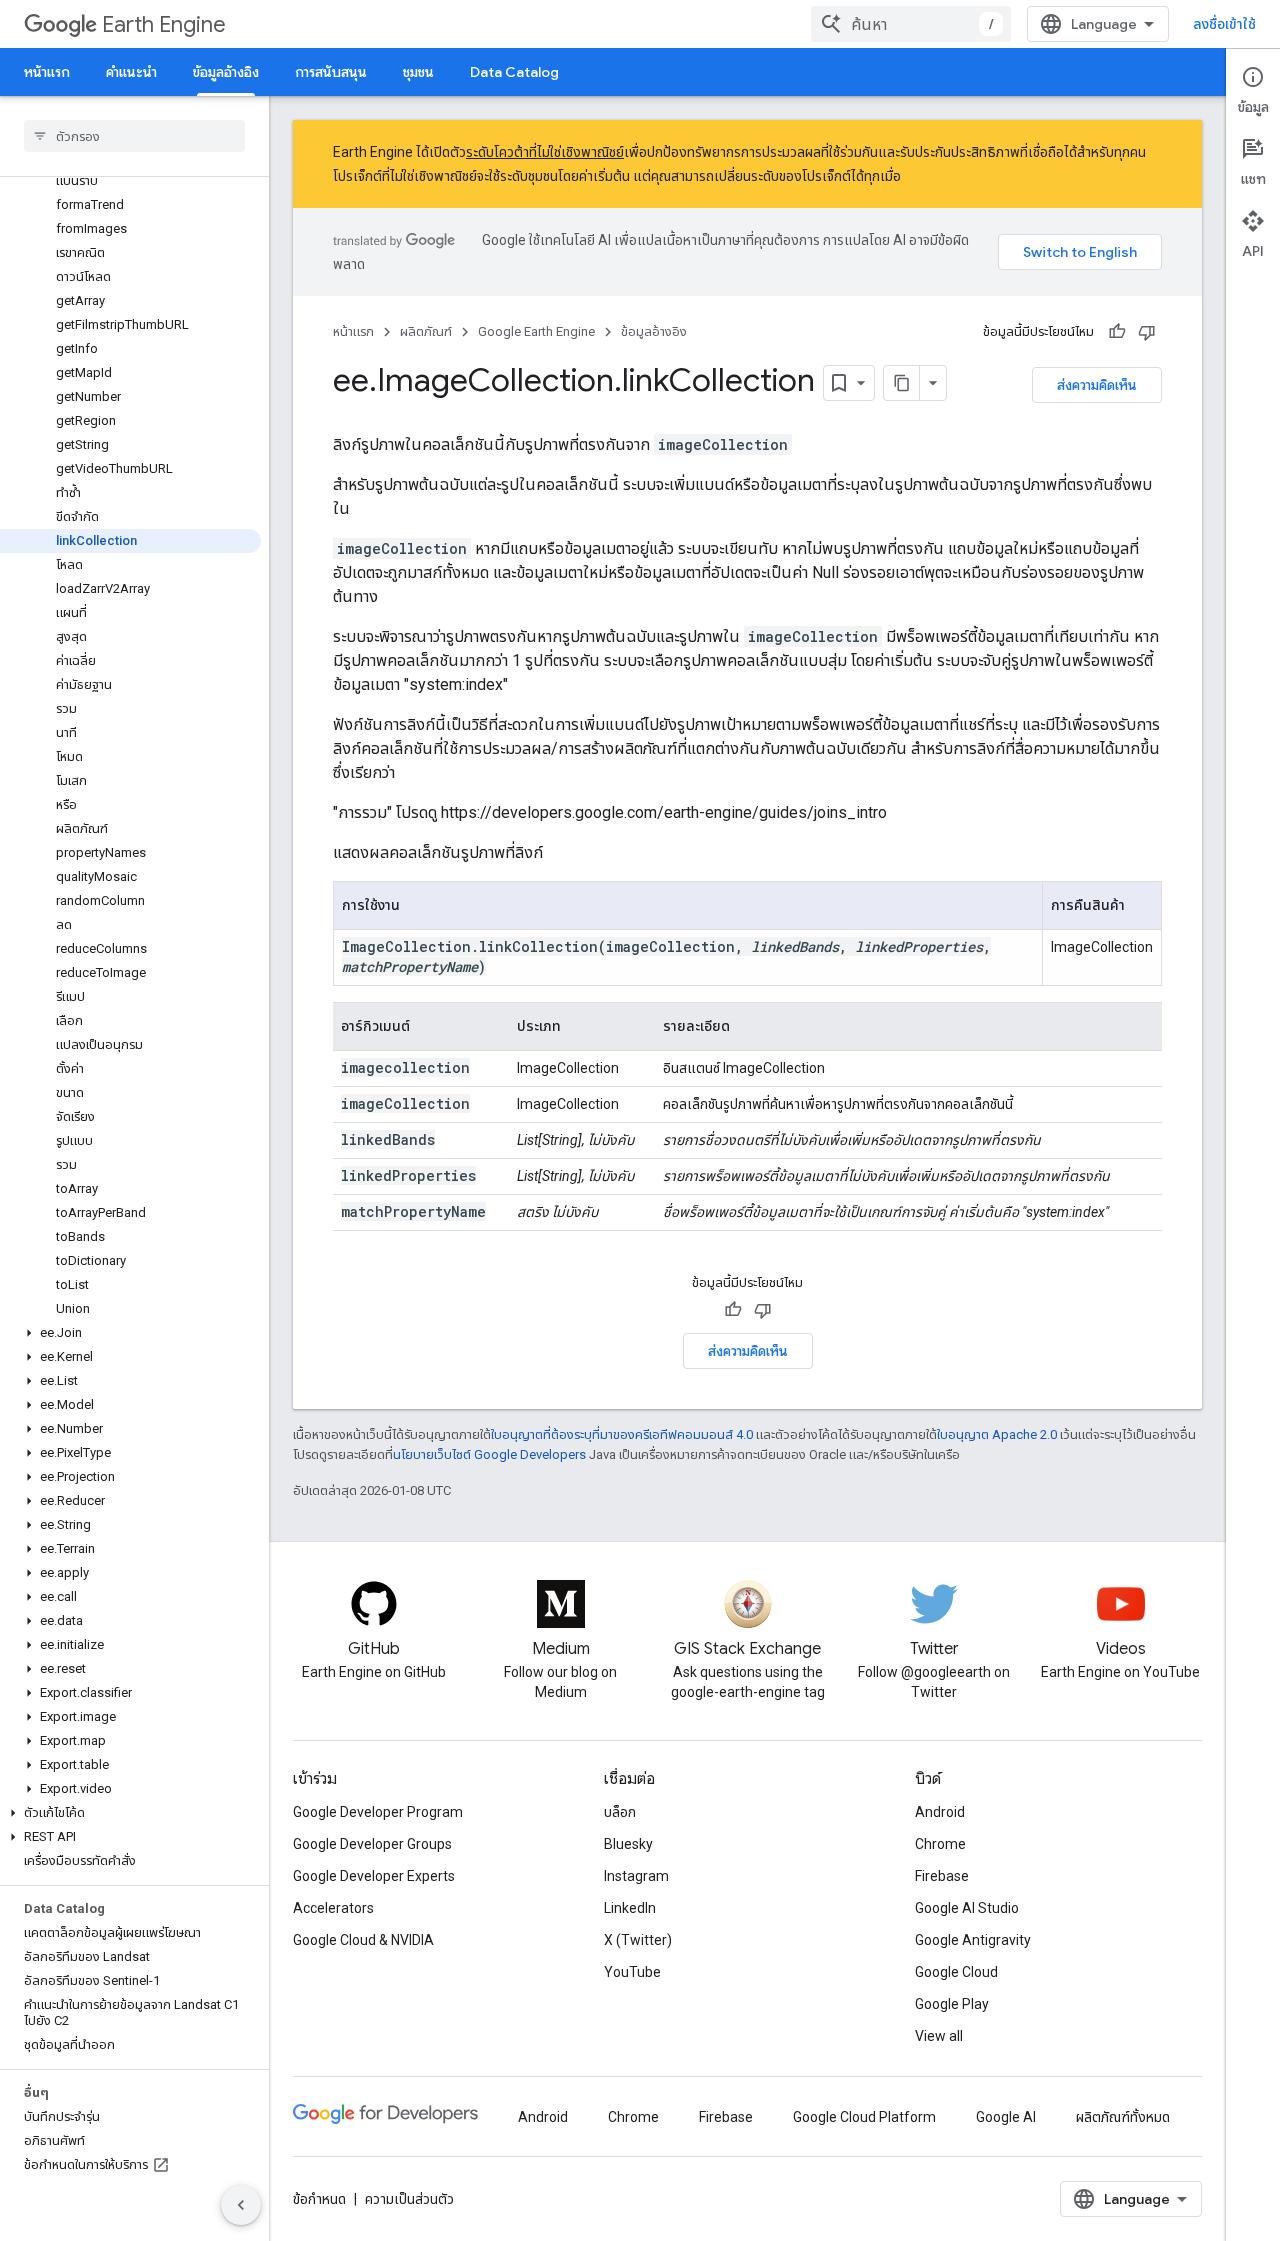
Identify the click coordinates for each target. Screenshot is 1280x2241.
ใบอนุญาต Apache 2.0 (997, 1434)
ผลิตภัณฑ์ (426, 331)
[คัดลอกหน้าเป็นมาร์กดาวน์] (902, 383)
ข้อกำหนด (319, 2199)
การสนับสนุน (331, 72)
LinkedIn (630, 1908)
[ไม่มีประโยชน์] (1147, 332)
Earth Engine (164, 24)
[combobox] (911, 24)
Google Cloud (956, 1972)
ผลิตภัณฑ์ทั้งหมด (1123, 2117)
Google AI (1006, 2117)
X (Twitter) (638, 1940)
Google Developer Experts (374, 1876)
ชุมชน (418, 72)
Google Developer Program (378, 1812)
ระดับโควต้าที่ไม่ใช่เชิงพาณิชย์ (545, 152)
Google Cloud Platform (864, 2117)
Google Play (952, 2004)
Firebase (942, 1876)
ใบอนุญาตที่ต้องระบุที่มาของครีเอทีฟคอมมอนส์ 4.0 (622, 1434)
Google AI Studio (967, 1908)
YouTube (632, 1972)
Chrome (940, 1844)
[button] (130, 1333)
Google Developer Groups (372, 1844)
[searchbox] (134, 136)
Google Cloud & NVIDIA (363, 1940)
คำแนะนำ (131, 72)
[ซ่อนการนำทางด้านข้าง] (241, 2205)
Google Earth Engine (536, 331)
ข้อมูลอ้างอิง (226, 72)
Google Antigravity (973, 1940)
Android (940, 1812)
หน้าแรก (47, 72)
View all (939, 2036)
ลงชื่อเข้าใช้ (1224, 24)
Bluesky (628, 1844)
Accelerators (333, 1908)
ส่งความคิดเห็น (1097, 385)
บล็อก (620, 1812)
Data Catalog (514, 72)
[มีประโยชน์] (1117, 332)
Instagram (636, 1876)
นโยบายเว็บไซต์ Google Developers (489, 1454)
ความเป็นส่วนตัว (409, 2199)
